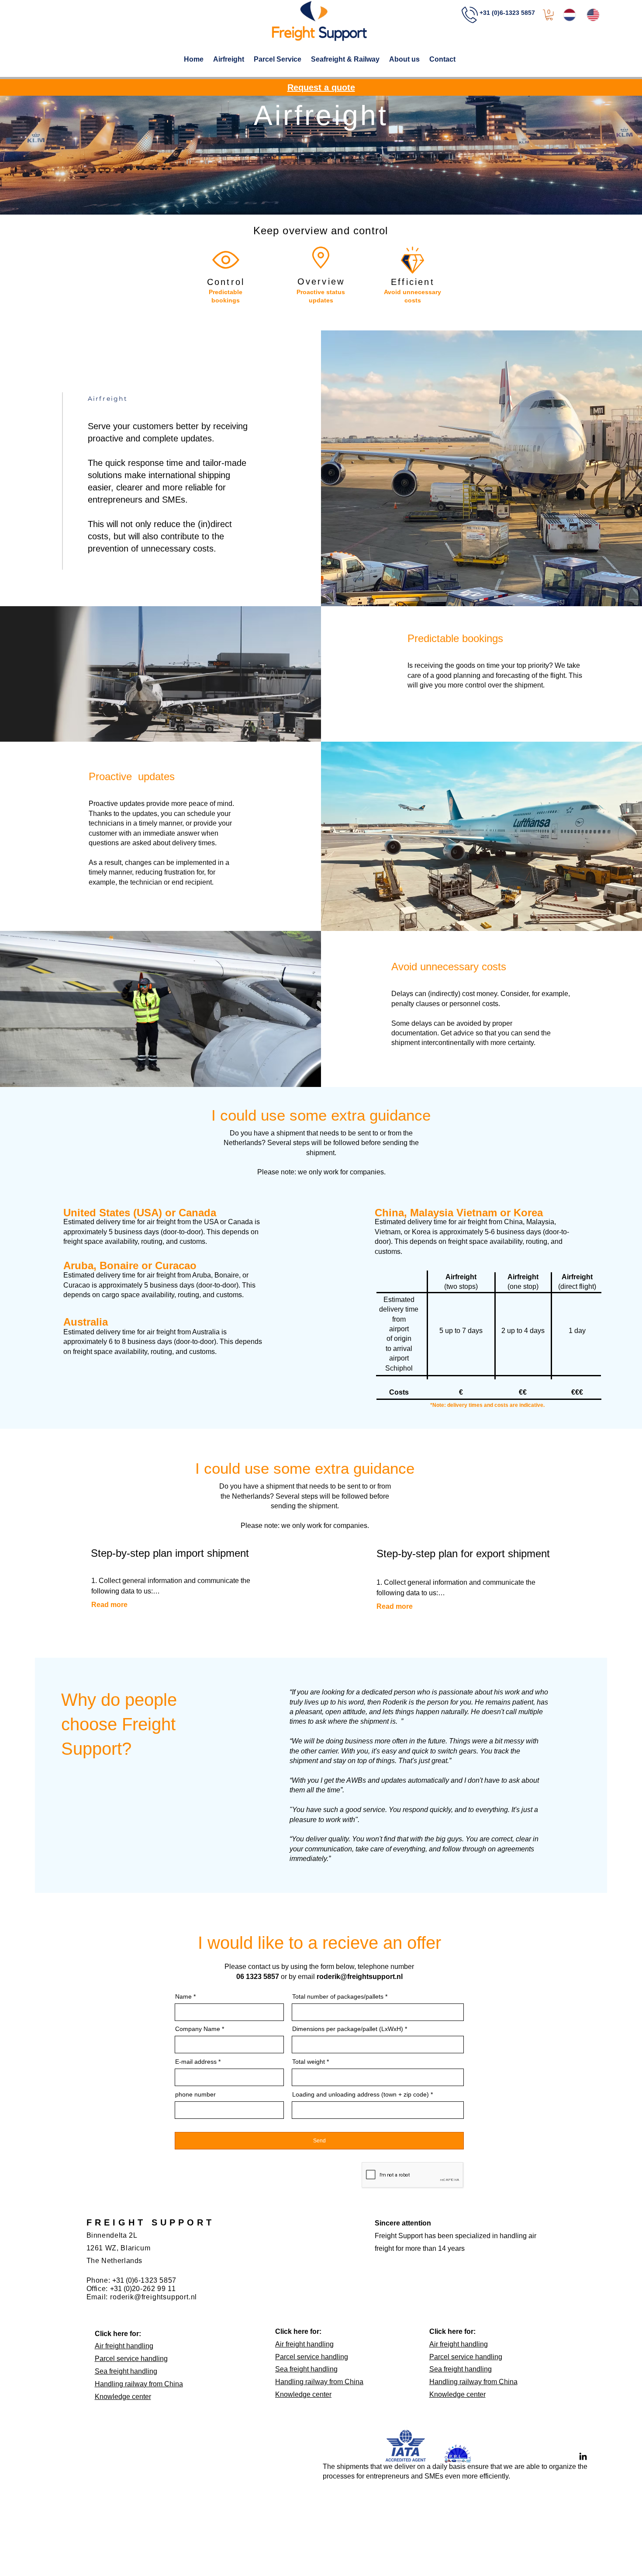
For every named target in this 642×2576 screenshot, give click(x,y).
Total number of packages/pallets (338, 1996)
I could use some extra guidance (305, 1468)
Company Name (198, 2029)
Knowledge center (123, 2397)
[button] (549, 15)
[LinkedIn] (583, 2456)
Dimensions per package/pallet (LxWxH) (348, 2029)
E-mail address (196, 2062)
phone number (195, 2094)
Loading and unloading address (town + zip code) (361, 2094)
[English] (593, 15)
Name (183, 1996)
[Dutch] (570, 15)
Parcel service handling (131, 2359)
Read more (109, 1605)
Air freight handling (124, 2346)
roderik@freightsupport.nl (360, 1977)
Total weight (309, 2062)
